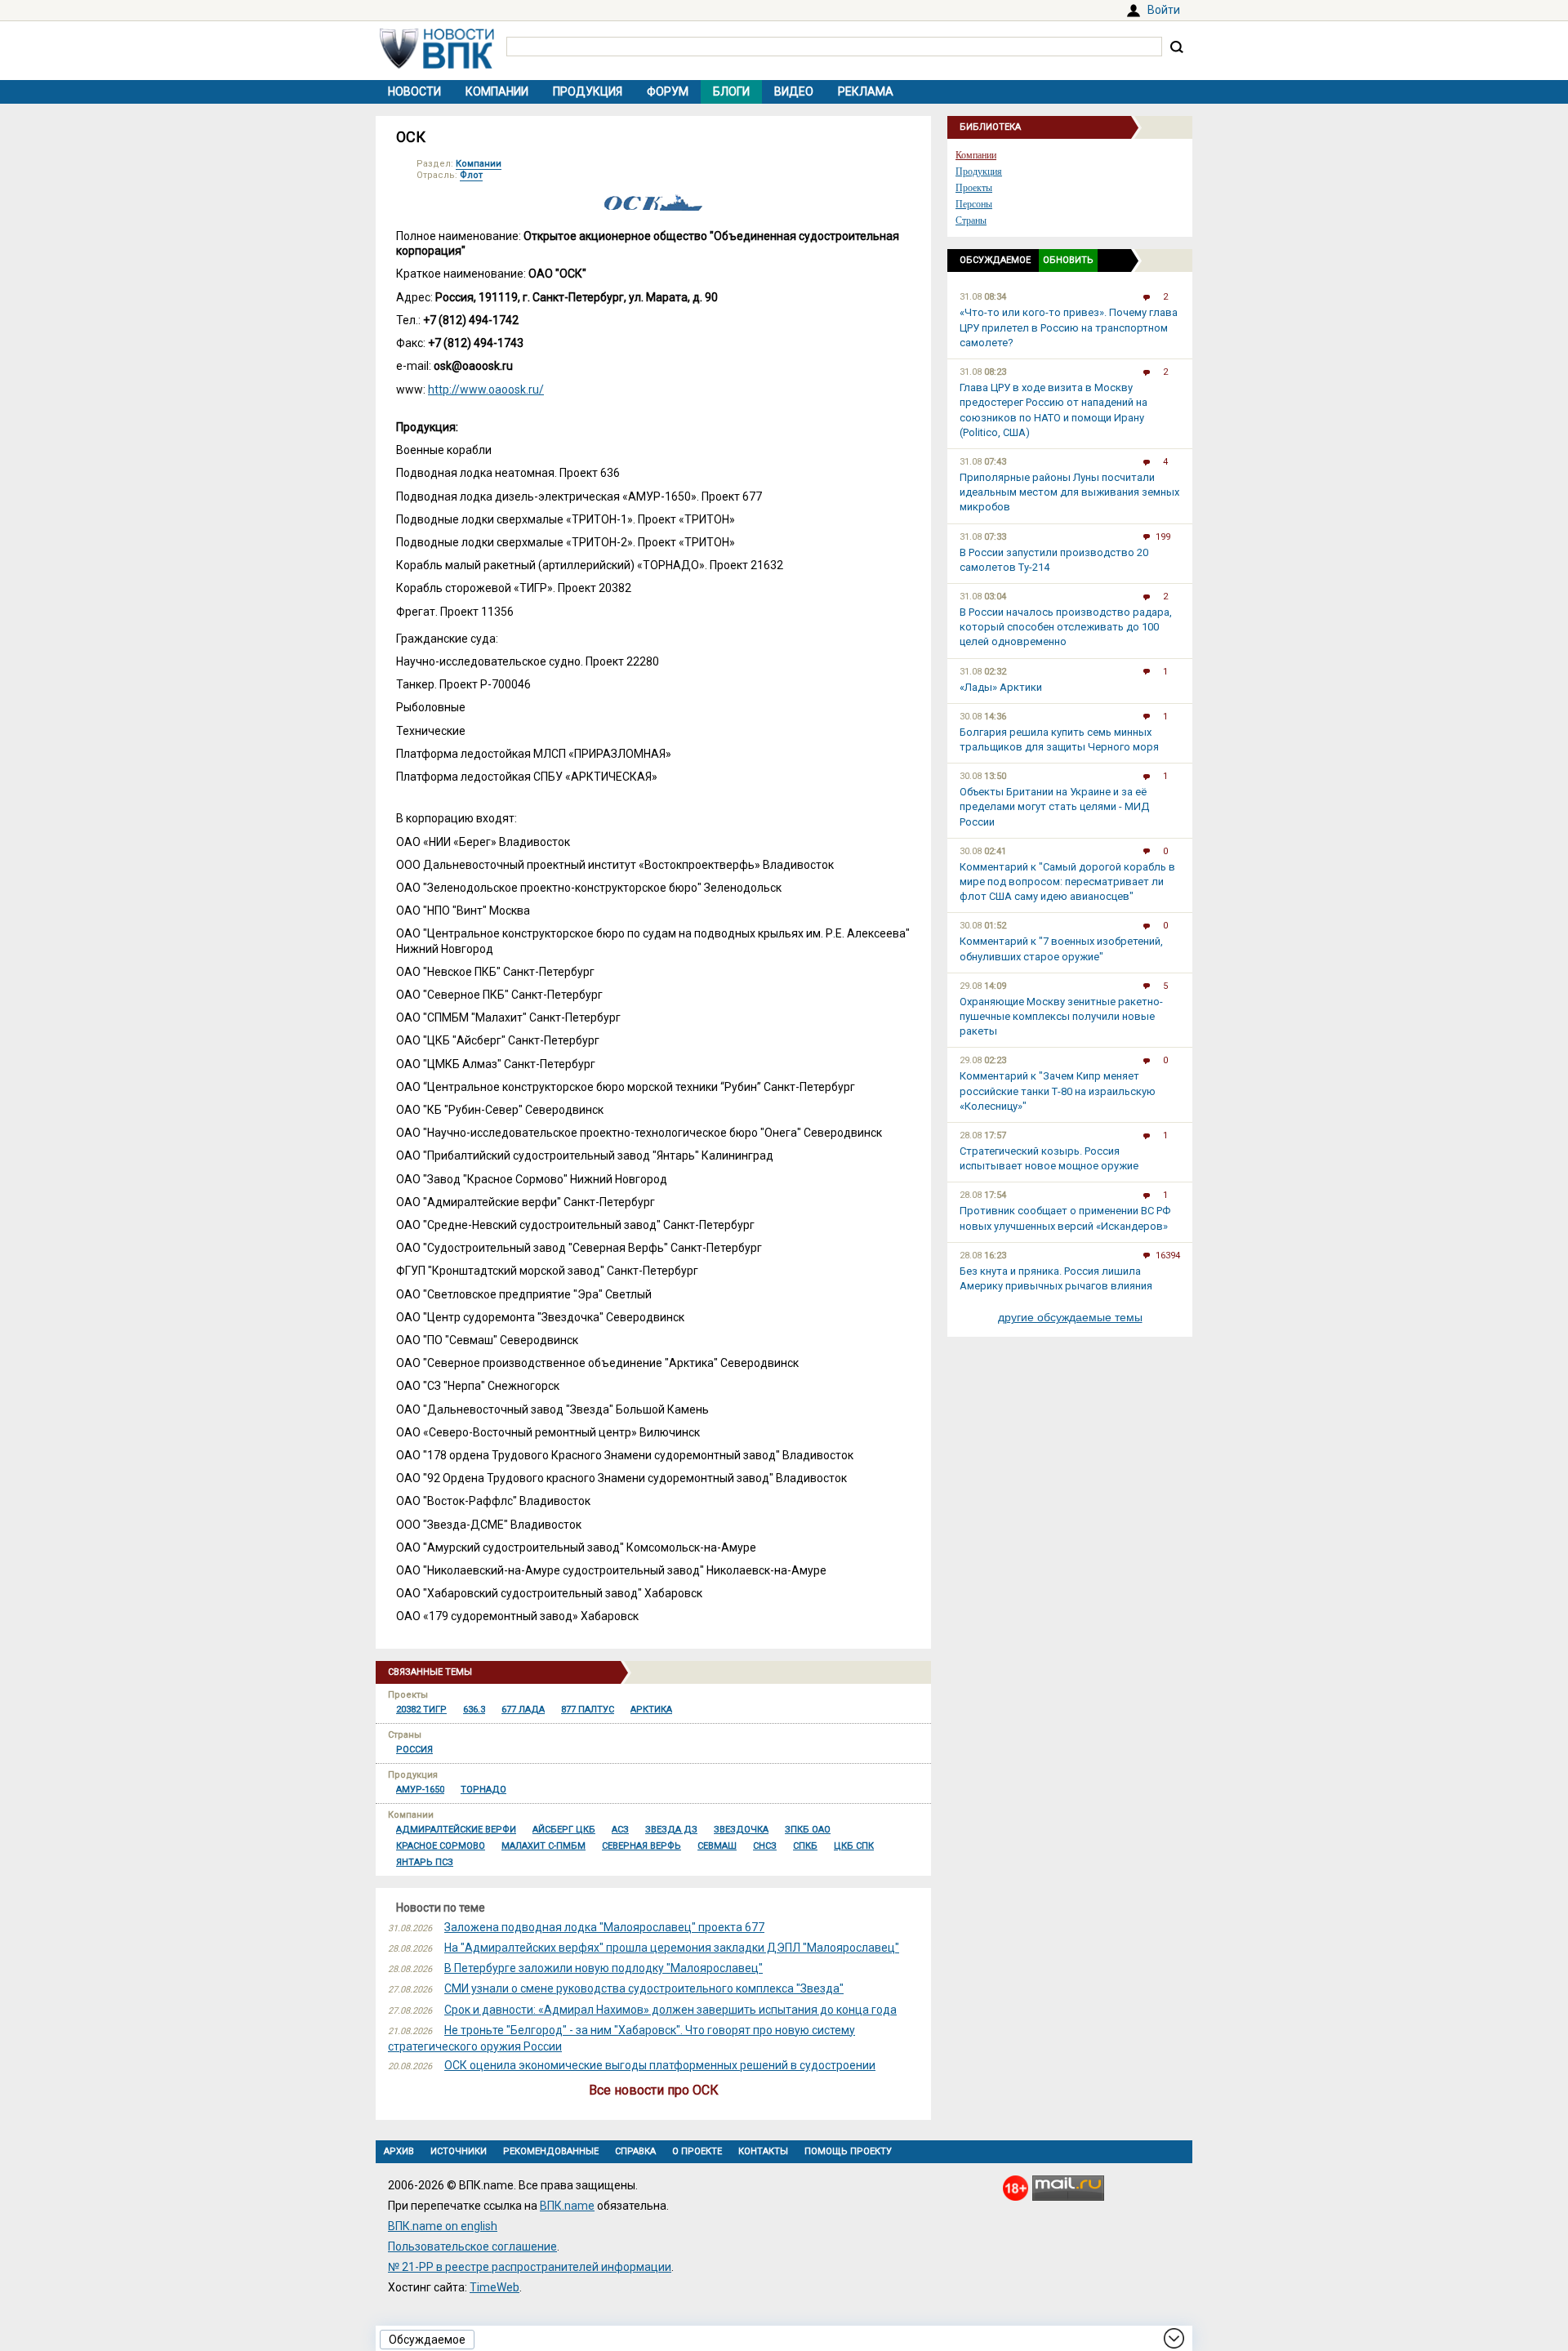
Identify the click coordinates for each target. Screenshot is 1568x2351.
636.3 (474, 1710)
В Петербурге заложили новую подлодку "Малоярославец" (604, 1968)
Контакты (763, 2151)
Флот (471, 175)
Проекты (974, 188)
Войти (1164, 10)
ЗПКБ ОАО (808, 1830)
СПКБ (805, 1846)
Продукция (588, 91)
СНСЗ (765, 1846)
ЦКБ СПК (854, 1846)
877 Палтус (588, 1710)
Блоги (731, 91)
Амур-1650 (420, 1790)
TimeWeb (494, 2287)
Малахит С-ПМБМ (543, 1846)
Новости (414, 91)
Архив (399, 2151)
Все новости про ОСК (654, 2090)
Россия (414, 1750)
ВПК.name (567, 2206)
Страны (971, 220)
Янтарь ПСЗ (425, 1862)
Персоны (974, 204)
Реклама (866, 91)
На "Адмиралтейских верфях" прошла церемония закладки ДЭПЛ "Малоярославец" (672, 1948)
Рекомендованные (551, 2151)
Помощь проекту (848, 2151)
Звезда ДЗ (671, 1830)
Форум (668, 91)
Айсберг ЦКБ (564, 1830)
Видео (794, 91)
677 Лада (523, 1710)
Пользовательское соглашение (472, 2246)
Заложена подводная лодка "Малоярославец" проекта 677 (604, 1927)
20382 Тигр (421, 1710)
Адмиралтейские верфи (456, 1830)
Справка (635, 2151)
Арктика (651, 1710)
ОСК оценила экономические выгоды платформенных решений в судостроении (660, 2065)
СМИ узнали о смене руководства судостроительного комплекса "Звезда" (644, 1988)
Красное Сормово (441, 1846)
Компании (497, 91)
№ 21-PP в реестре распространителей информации (530, 2267)
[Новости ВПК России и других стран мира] (437, 65)
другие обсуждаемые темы (1070, 1317)
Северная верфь (641, 1846)
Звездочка (741, 1830)
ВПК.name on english (443, 2226)
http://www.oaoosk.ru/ (486, 390)
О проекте (697, 2151)
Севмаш (717, 1846)
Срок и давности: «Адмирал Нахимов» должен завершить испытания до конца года (670, 2010)
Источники (459, 2151)
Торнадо (483, 1790)
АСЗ (620, 1830)
